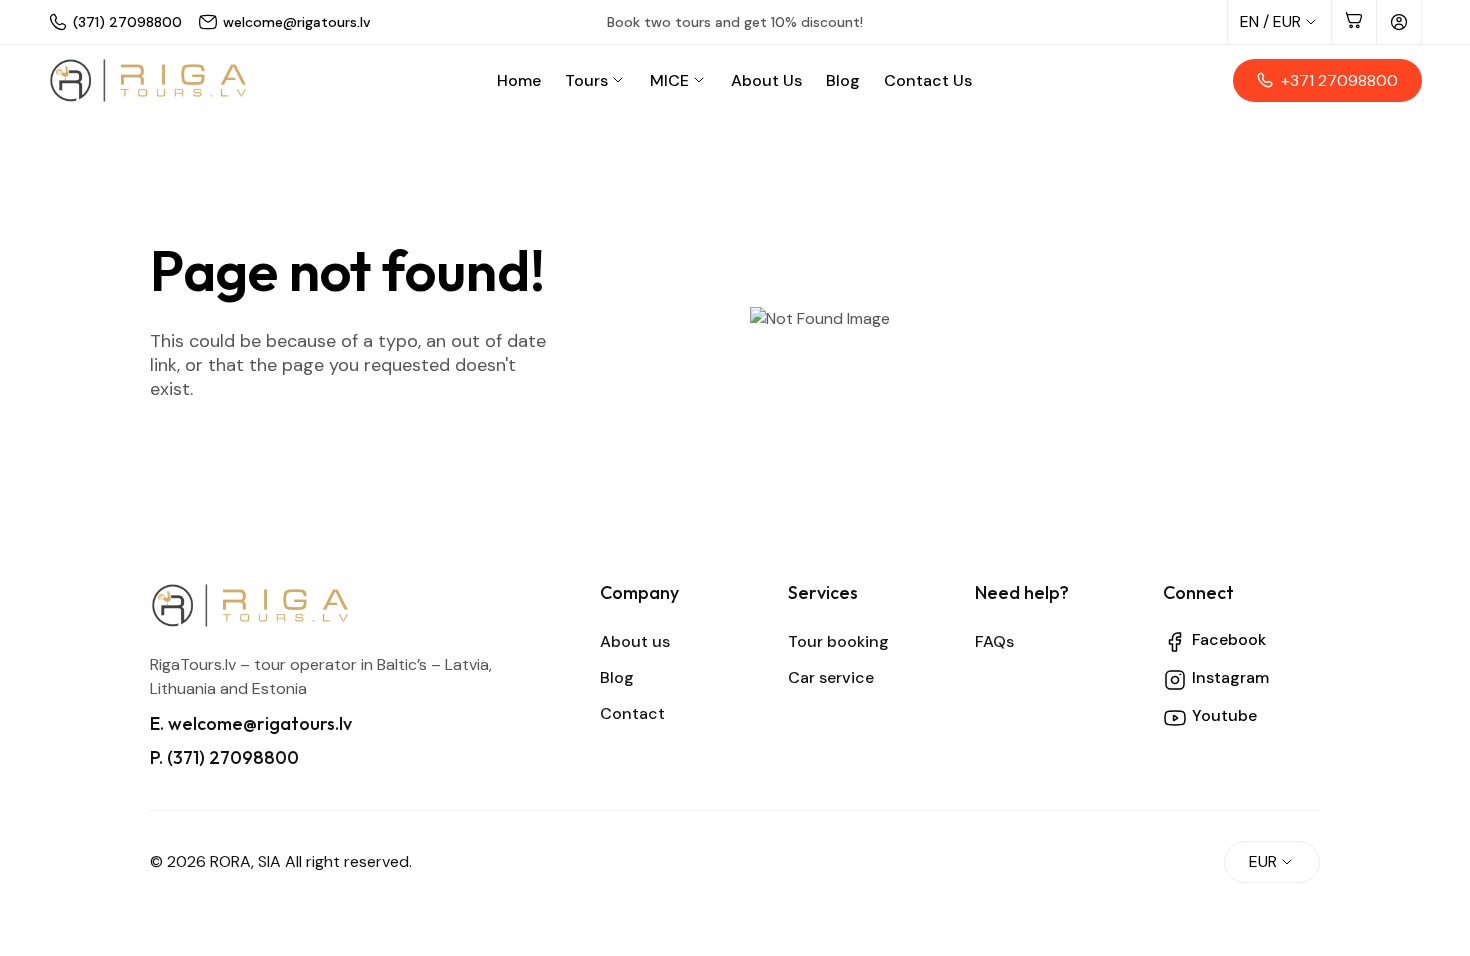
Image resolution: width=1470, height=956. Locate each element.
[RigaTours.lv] (148, 80)
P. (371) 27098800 (224, 757)
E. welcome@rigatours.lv (251, 723)
